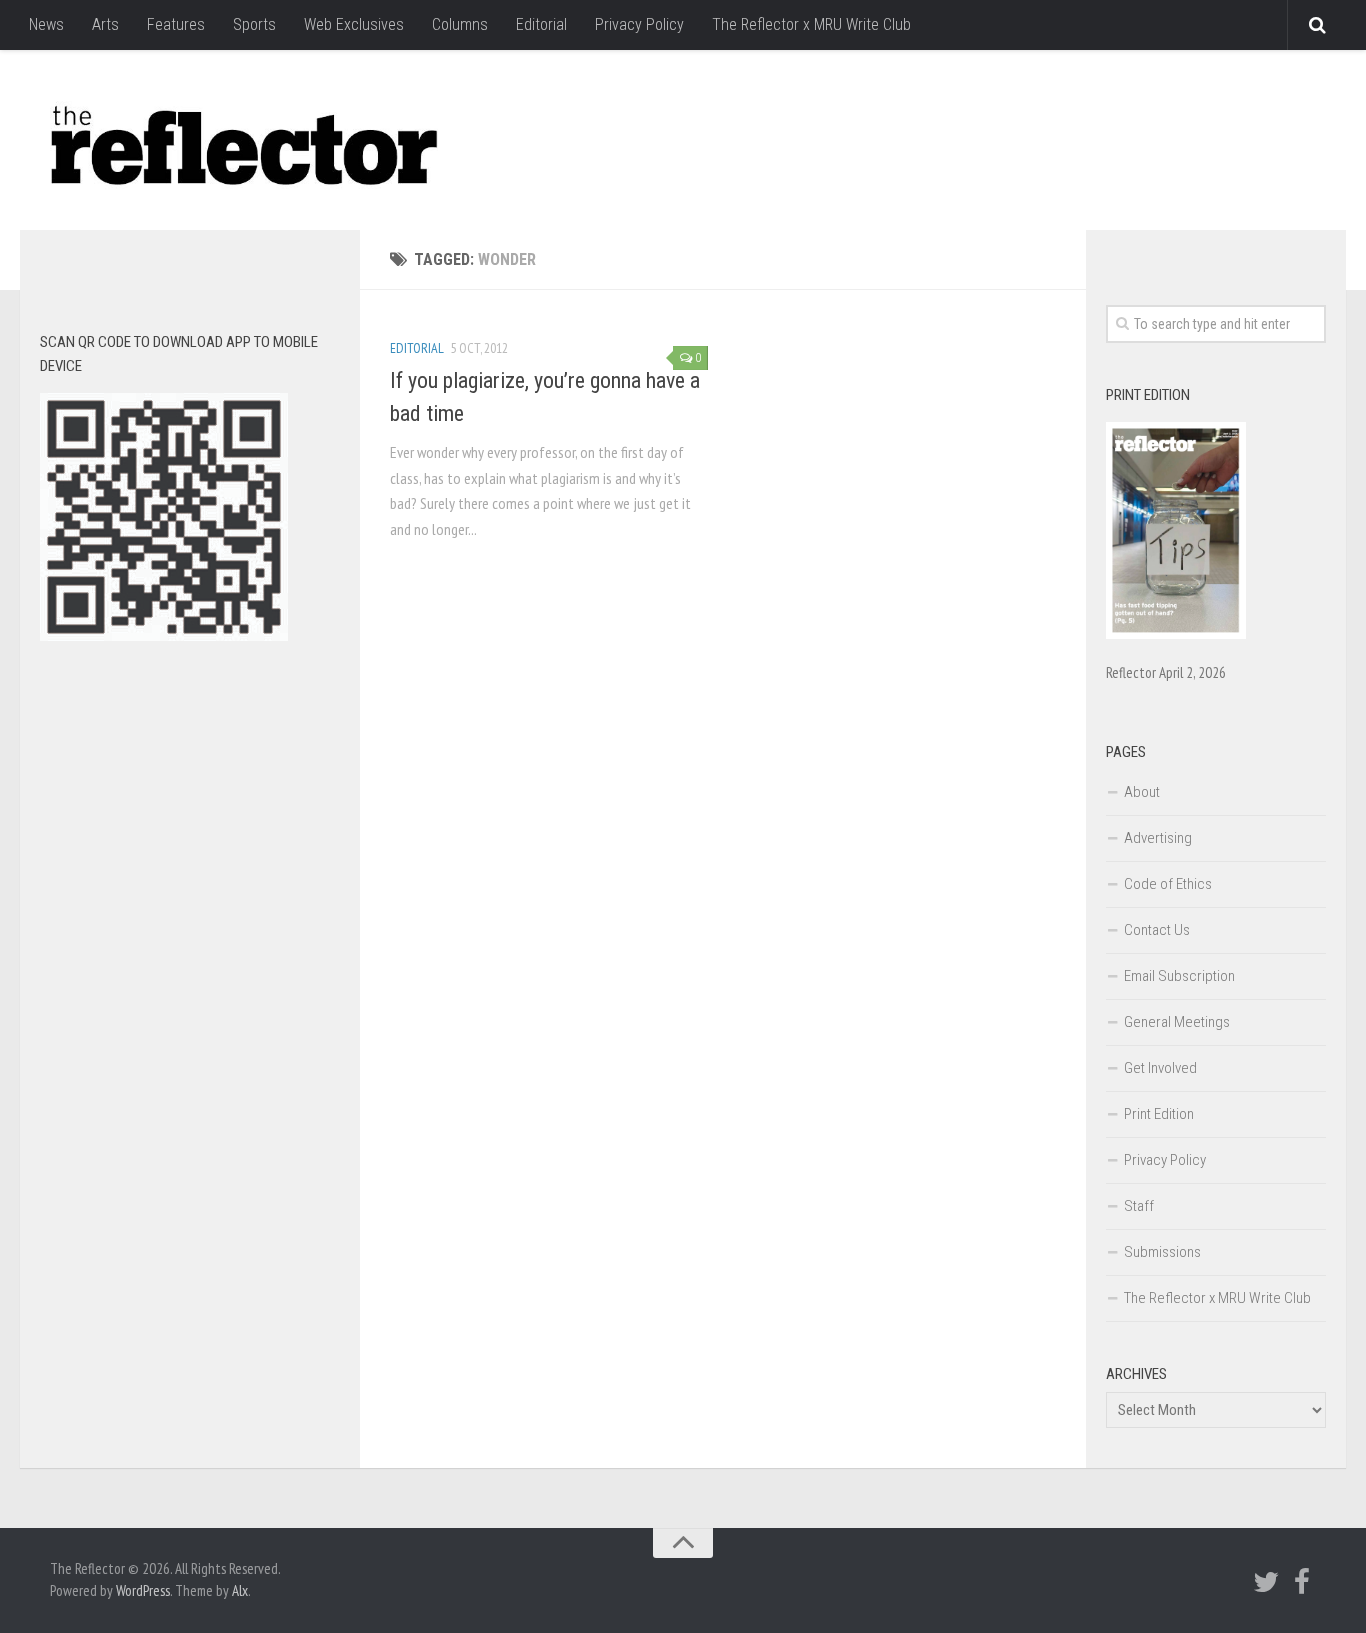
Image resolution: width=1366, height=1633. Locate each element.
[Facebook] (1302, 1582)
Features (176, 24)
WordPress (143, 1590)
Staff (1139, 1206)
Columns (460, 24)
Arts (105, 24)
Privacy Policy (639, 24)
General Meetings (1177, 1022)
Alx (240, 1590)
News (46, 24)
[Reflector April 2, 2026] (1176, 634)
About (1142, 792)
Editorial (541, 24)
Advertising (1158, 838)
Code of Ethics (1168, 884)
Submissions (1162, 1252)
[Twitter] (1266, 1582)
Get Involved (1160, 1068)
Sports (254, 24)
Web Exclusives (354, 24)
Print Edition (1159, 1114)
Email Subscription (1179, 976)
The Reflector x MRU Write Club (811, 24)
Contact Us (1157, 930)
